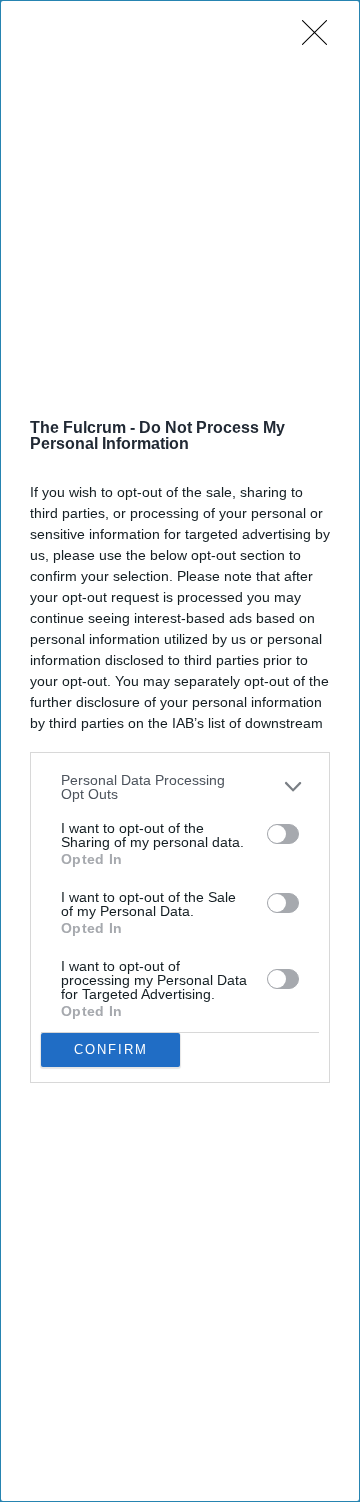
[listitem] (180, 787)
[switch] (283, 834)
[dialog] (180, 751)
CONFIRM (111, 1049)
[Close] (321, 39)
